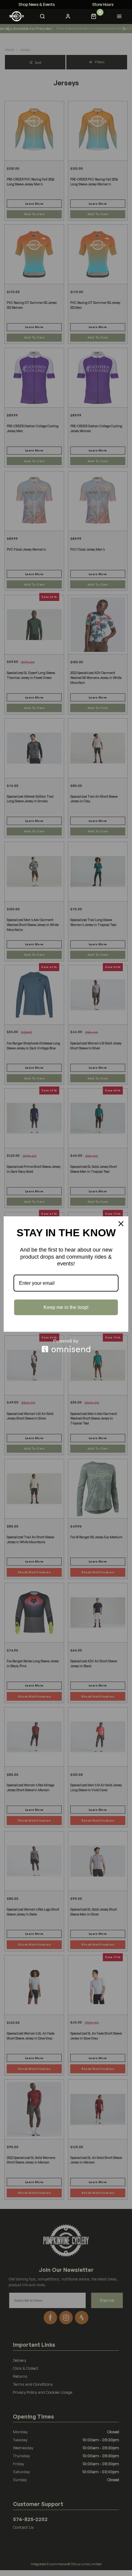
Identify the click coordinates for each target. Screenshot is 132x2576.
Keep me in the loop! (66, 1307)
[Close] (121, 1224)
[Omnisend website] (66, 1346)
